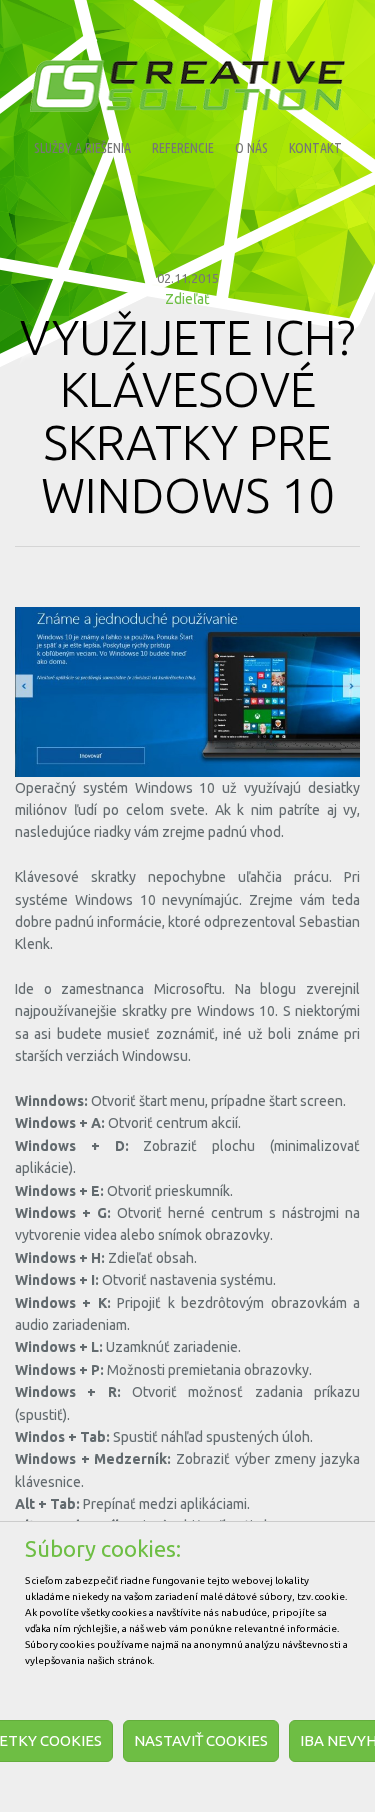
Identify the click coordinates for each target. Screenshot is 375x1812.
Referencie (183, 148)
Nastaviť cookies (201, 1740)
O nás (251, 148)
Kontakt (315, 148)
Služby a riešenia (82, 148)
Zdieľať (187, 299)
